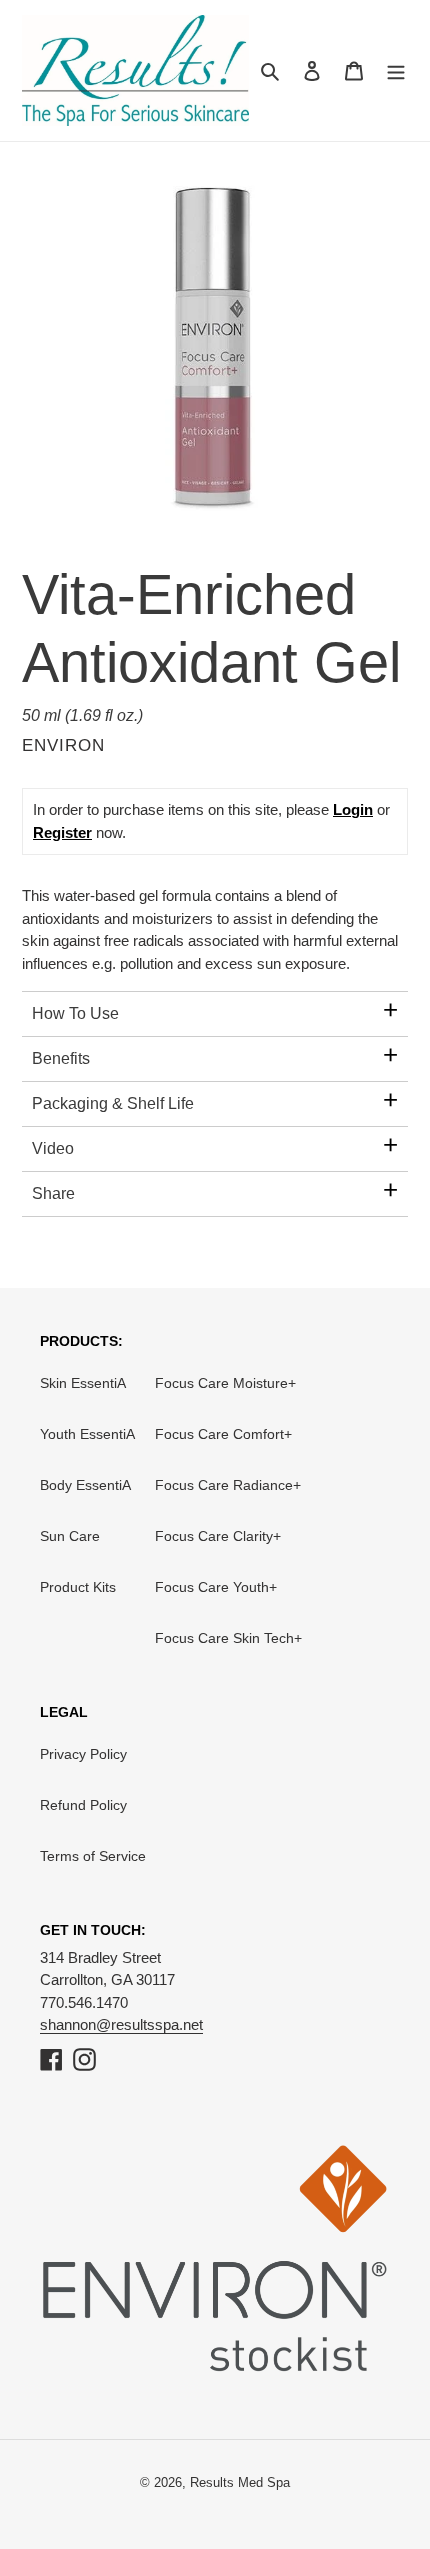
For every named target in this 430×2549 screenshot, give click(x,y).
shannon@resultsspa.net (121, 2024)
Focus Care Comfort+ (223, 1434)
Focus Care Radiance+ (228, 1485)
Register (62, 832)
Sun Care (70, 1536)
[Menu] (396, 70)
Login (353, 809)
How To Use (75, 1013)
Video (53, 1148)
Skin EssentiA (83, 1383)
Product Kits (78, 1587)
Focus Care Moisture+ (225, 1383)
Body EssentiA (85, 1485)
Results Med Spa (240, 2482)
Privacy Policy (83, 1754)
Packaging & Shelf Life (113, 1103)
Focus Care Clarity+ (218, 1536)
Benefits (61, 1058)
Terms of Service (93, 1856)
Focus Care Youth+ (216, 1587)
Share (53, 1193)
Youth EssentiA (87, 1434)
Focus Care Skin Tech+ (228, 1638)
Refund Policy (83, 1805)
